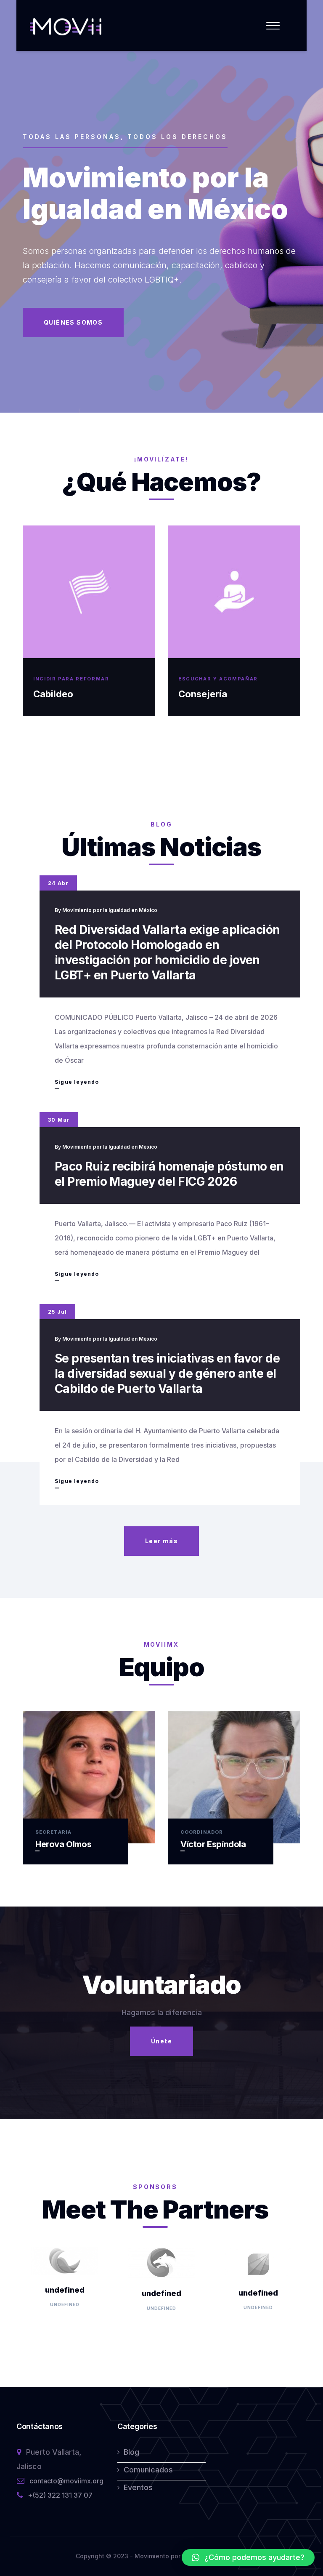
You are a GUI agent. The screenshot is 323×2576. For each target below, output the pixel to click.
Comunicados (148, 2470)
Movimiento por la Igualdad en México (110, 910)
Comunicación (211, 694)
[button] (248, 2557)
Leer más (161, 1541)
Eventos (138, 2487)
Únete (161, 2041)
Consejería (58, 694)
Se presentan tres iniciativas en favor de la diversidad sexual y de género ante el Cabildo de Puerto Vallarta (167, 1373)
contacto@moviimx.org (66, 2481)
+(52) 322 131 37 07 (60, 2495)
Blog (131, 2452)
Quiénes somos (73, 322)
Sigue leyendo (77, 1084)
